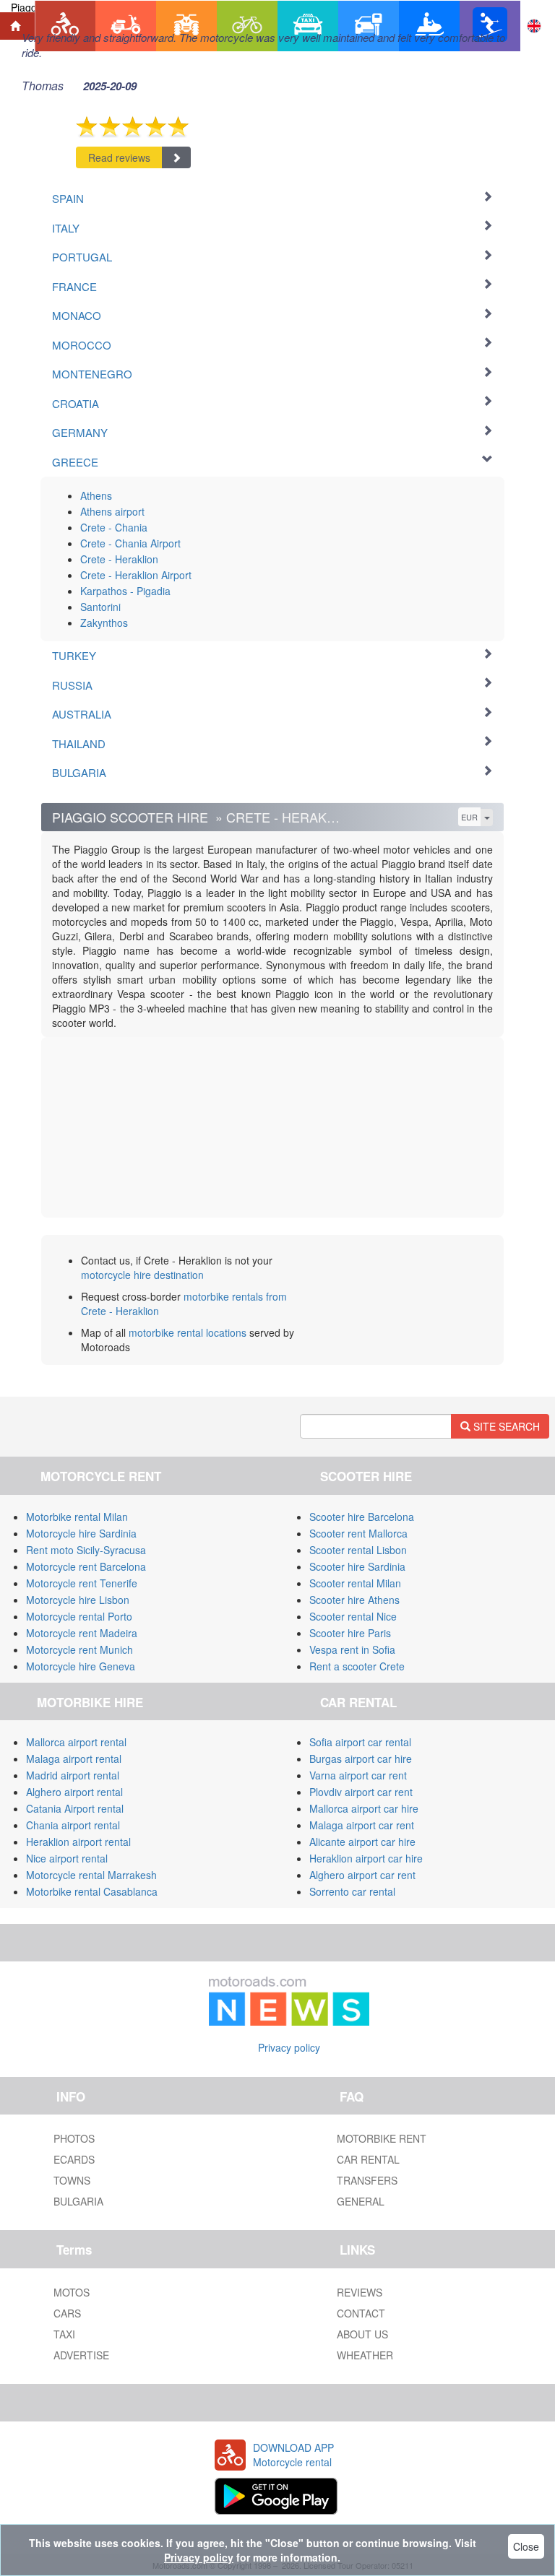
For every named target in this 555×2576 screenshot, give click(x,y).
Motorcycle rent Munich (79, 1649)
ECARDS (74, 2159)
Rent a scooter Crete (357, 1666)
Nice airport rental (67, 1858)
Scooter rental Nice (353, 1616)
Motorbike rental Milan (77, 1517)
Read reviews (119, 157)
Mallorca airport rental (76, 1742)
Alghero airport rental (74, 1792)
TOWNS (72, 2180)
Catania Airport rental (75, 1808)
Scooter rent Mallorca (358, 1533)
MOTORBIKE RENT (382, 2138)
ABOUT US (362, 2334)
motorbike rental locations (188, 1332)
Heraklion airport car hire (366, 1858)
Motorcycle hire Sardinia (81, 1533)
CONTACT (361, 2313)
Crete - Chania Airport (130, 543)
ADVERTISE (81, 2355)
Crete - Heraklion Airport (136, 575)
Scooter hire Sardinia (357, 1566)
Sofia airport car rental (360, 1742)
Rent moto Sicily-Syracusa (86, 1550)
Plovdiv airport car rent (361, 1792)
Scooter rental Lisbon (358, 1550)
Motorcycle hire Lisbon (78, 1600)
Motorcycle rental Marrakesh (91, 1875)
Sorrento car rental (352, 1891)
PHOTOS (74, 2138)
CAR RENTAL (368, 2159)
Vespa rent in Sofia (352, 1649)
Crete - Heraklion (119, 559)
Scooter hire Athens (354, 1600)
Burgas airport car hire (361, 1758)
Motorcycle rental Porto (79, 1616)
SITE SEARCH (505, 1426)
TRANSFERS (367, 2180)
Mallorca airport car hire (364, 1808)
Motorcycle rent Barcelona (86, 1566)
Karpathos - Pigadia (125, 591)
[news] (289, 1998)
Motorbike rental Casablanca (92, 1891)
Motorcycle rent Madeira (82, 1633)
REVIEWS (360, 2292)
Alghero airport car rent (362, 1875)
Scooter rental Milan (355, 1583)
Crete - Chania (114, 527)
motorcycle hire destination (142, 1275)
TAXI (64, 2334)
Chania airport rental (73, 1825)
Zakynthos (104, 623)
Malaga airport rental (74, 1758)
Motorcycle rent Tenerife (82, 1583)
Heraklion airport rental (78, 1842)
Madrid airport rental (73, 1775)
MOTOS (72, 2292)
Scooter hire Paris (350, 1633)
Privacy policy (289, 2047)
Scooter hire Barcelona (362, 1517)
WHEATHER (365, 2355)
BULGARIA (78, 2201)
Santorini (100, 607)
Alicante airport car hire (362, 1842)
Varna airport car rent (358, 1775)
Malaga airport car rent (362, 1825)
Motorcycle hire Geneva (81, 1666)
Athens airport (112, 511)
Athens (96, 495)
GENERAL (361, 2201)
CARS (67, 2313)
